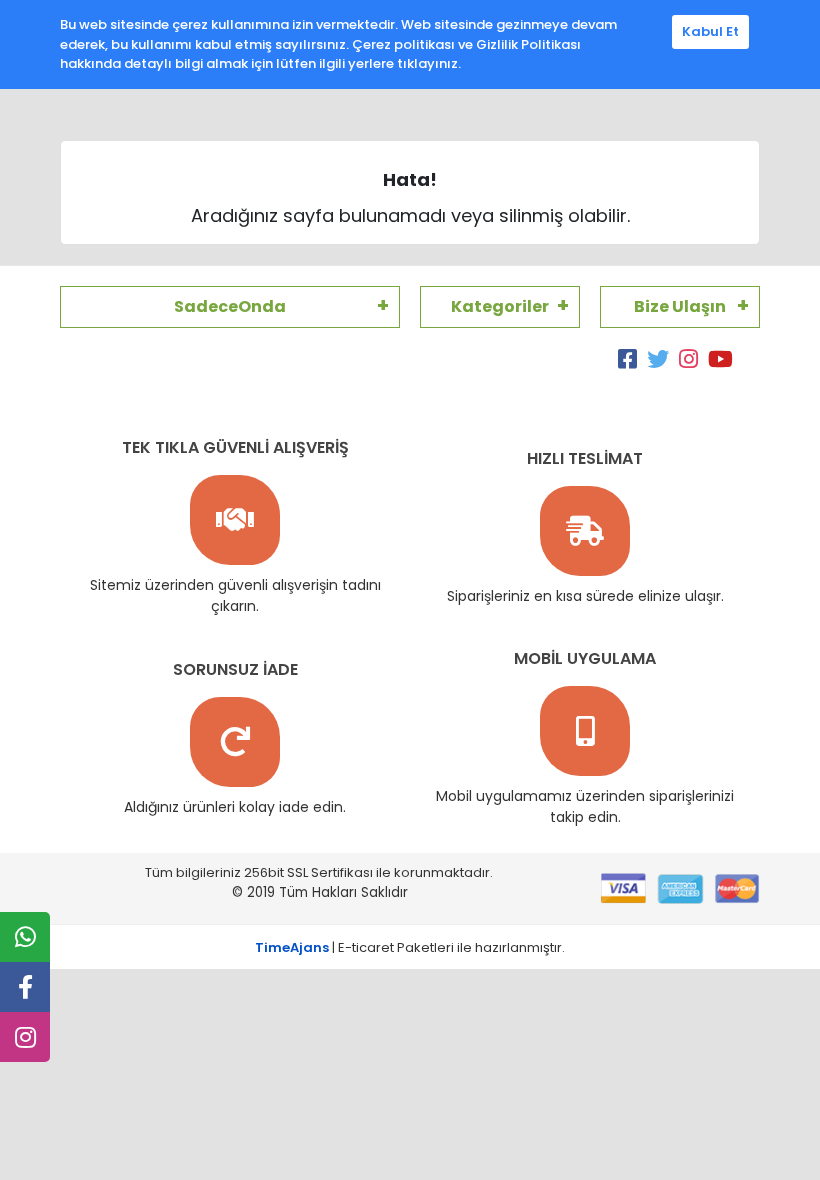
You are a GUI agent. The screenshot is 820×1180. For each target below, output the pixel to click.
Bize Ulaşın (680, 306)
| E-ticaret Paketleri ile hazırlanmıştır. (410, 947)
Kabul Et (710, 31)
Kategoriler (500, 306)
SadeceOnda (230, 306)
